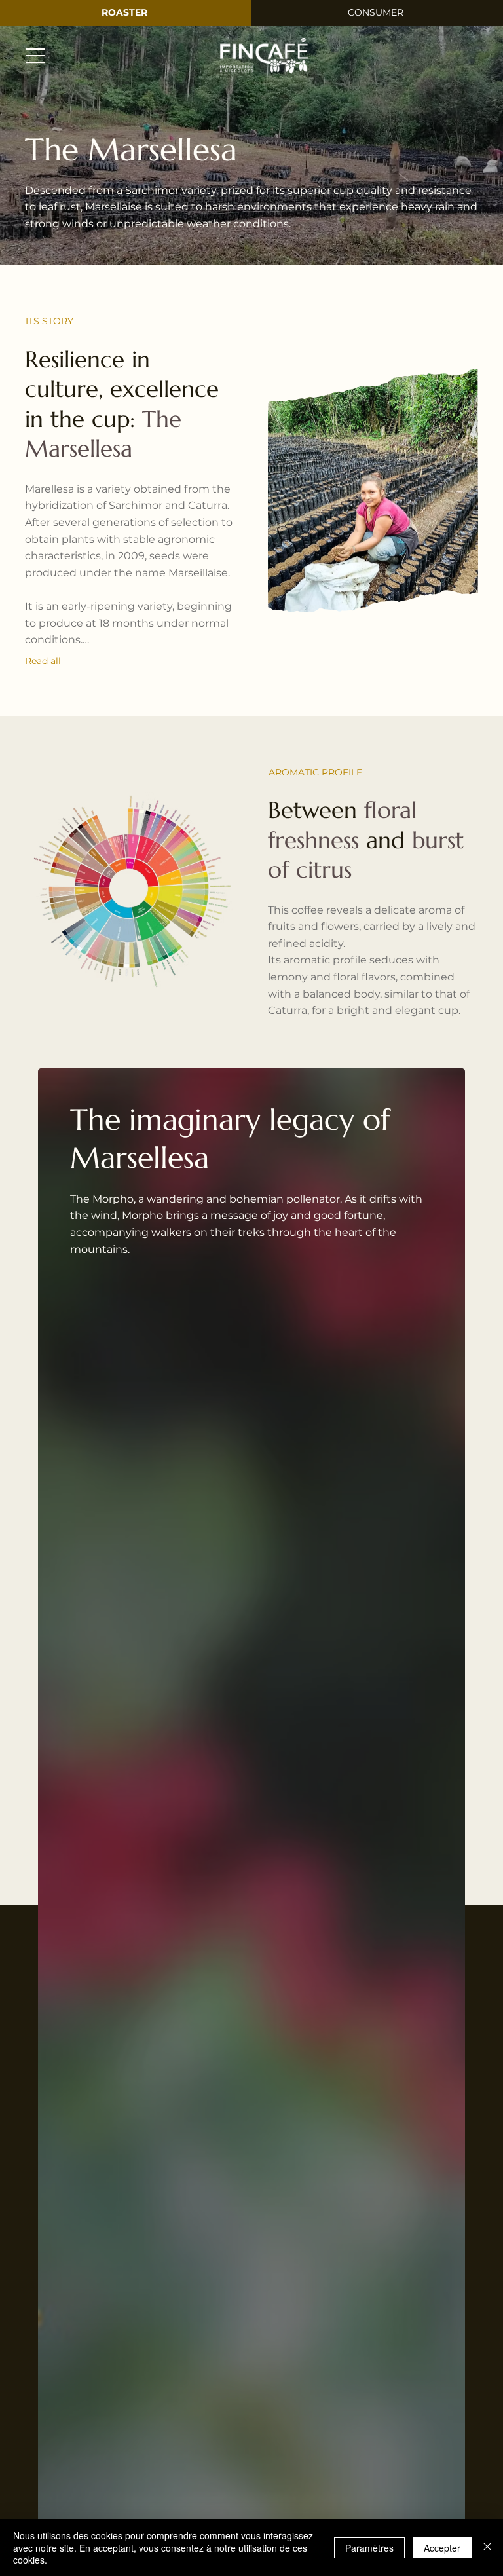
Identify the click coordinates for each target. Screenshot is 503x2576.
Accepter (442, 2548)
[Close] (487, 2548)
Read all (43, 661)
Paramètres (369, 2548)
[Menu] (36, 56)
